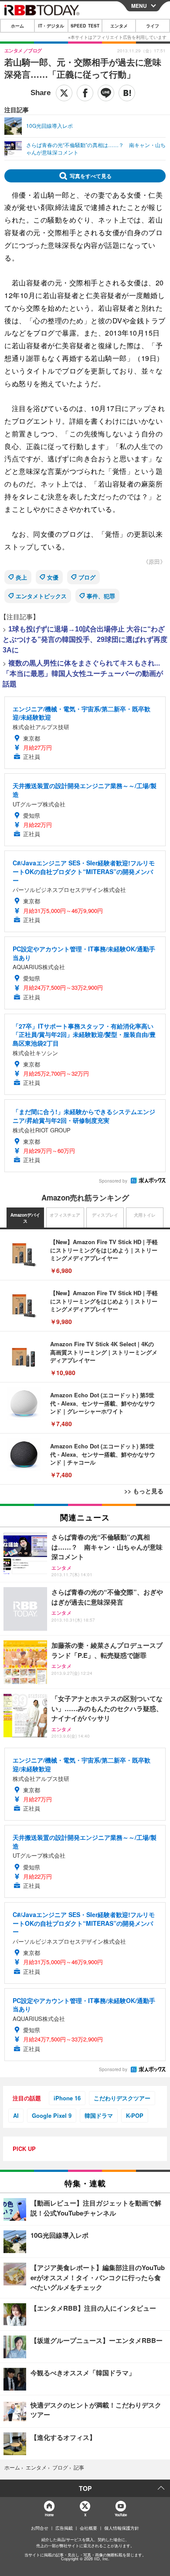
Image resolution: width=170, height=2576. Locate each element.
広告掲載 (64, 2528)
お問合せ (40, 2528)
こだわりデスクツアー (122, 2098)
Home (49, 2515)
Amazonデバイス (25, 1218)
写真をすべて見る (91, 176)
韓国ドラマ (99, 2115)
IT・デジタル (51, 26)
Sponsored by (113, 1181)
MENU (139, 6)
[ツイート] (64, 93)
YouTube (121, 2515)
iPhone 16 (67, 2098)
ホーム (17, 26)
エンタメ (119, 26)
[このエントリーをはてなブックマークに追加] (127, 93)
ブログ (87, 577)
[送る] (106, 93)
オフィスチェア (65, 1215)
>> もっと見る (144, 1491)
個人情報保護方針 (122, 2528)
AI (16, 2115)
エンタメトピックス (41, 596)
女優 (53, 577)
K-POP (135, 2115)
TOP (85, 2488)
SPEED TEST (85, 26)
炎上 (21, 577)
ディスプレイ (105, 1215)
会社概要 (88, 2528)
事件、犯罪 (101, 596)
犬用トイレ (145, 1215)
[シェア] (85, 93)
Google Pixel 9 (52, 2115)
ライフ (153, 26)
